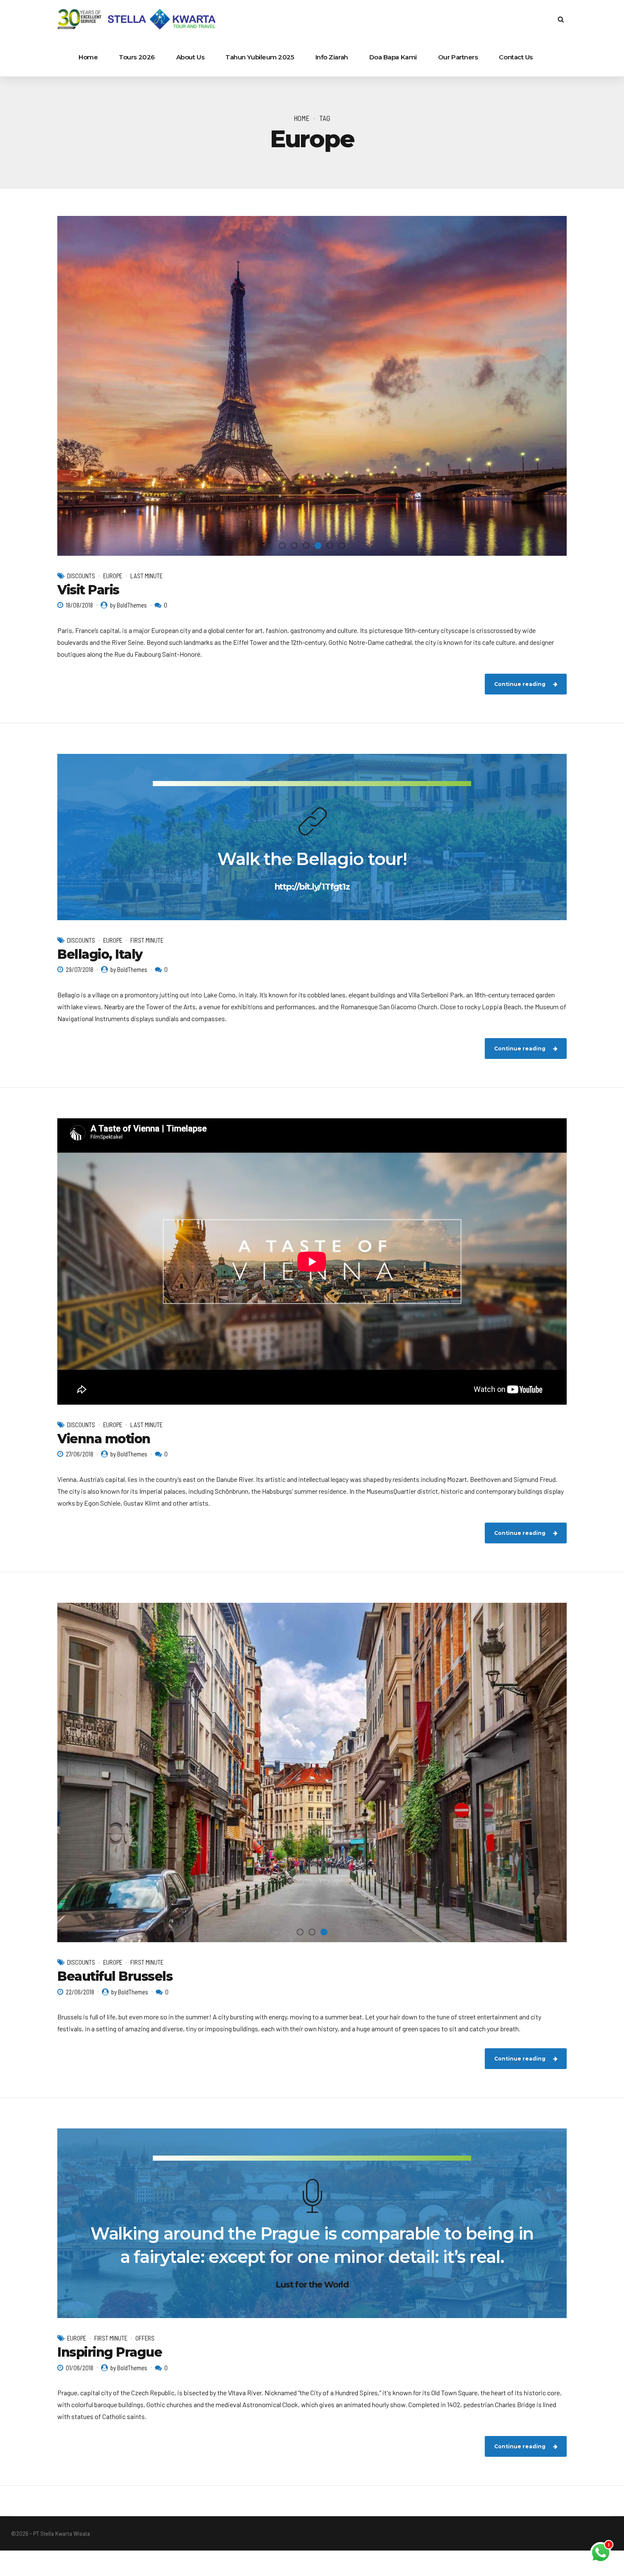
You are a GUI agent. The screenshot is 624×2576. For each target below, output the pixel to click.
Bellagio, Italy (100, 954)
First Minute (147, 940)
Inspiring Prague (110, 2352)
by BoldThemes (128, 605)
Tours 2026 (137, 57)
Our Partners (458, 57)
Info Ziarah (332, 57)
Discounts (81, 576)
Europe (113, 576)
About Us (190, 57)
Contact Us (516, 57)
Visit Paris (88, 590)
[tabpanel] (312, 386)
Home (88, 57)
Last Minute (146, 576)
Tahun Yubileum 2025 (260, 57)
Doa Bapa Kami (393, 57)
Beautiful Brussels (115, 1976)
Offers (145, 2338)
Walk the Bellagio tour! (312, 859)
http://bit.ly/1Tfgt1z (312, 887)
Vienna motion (104, 1439)
